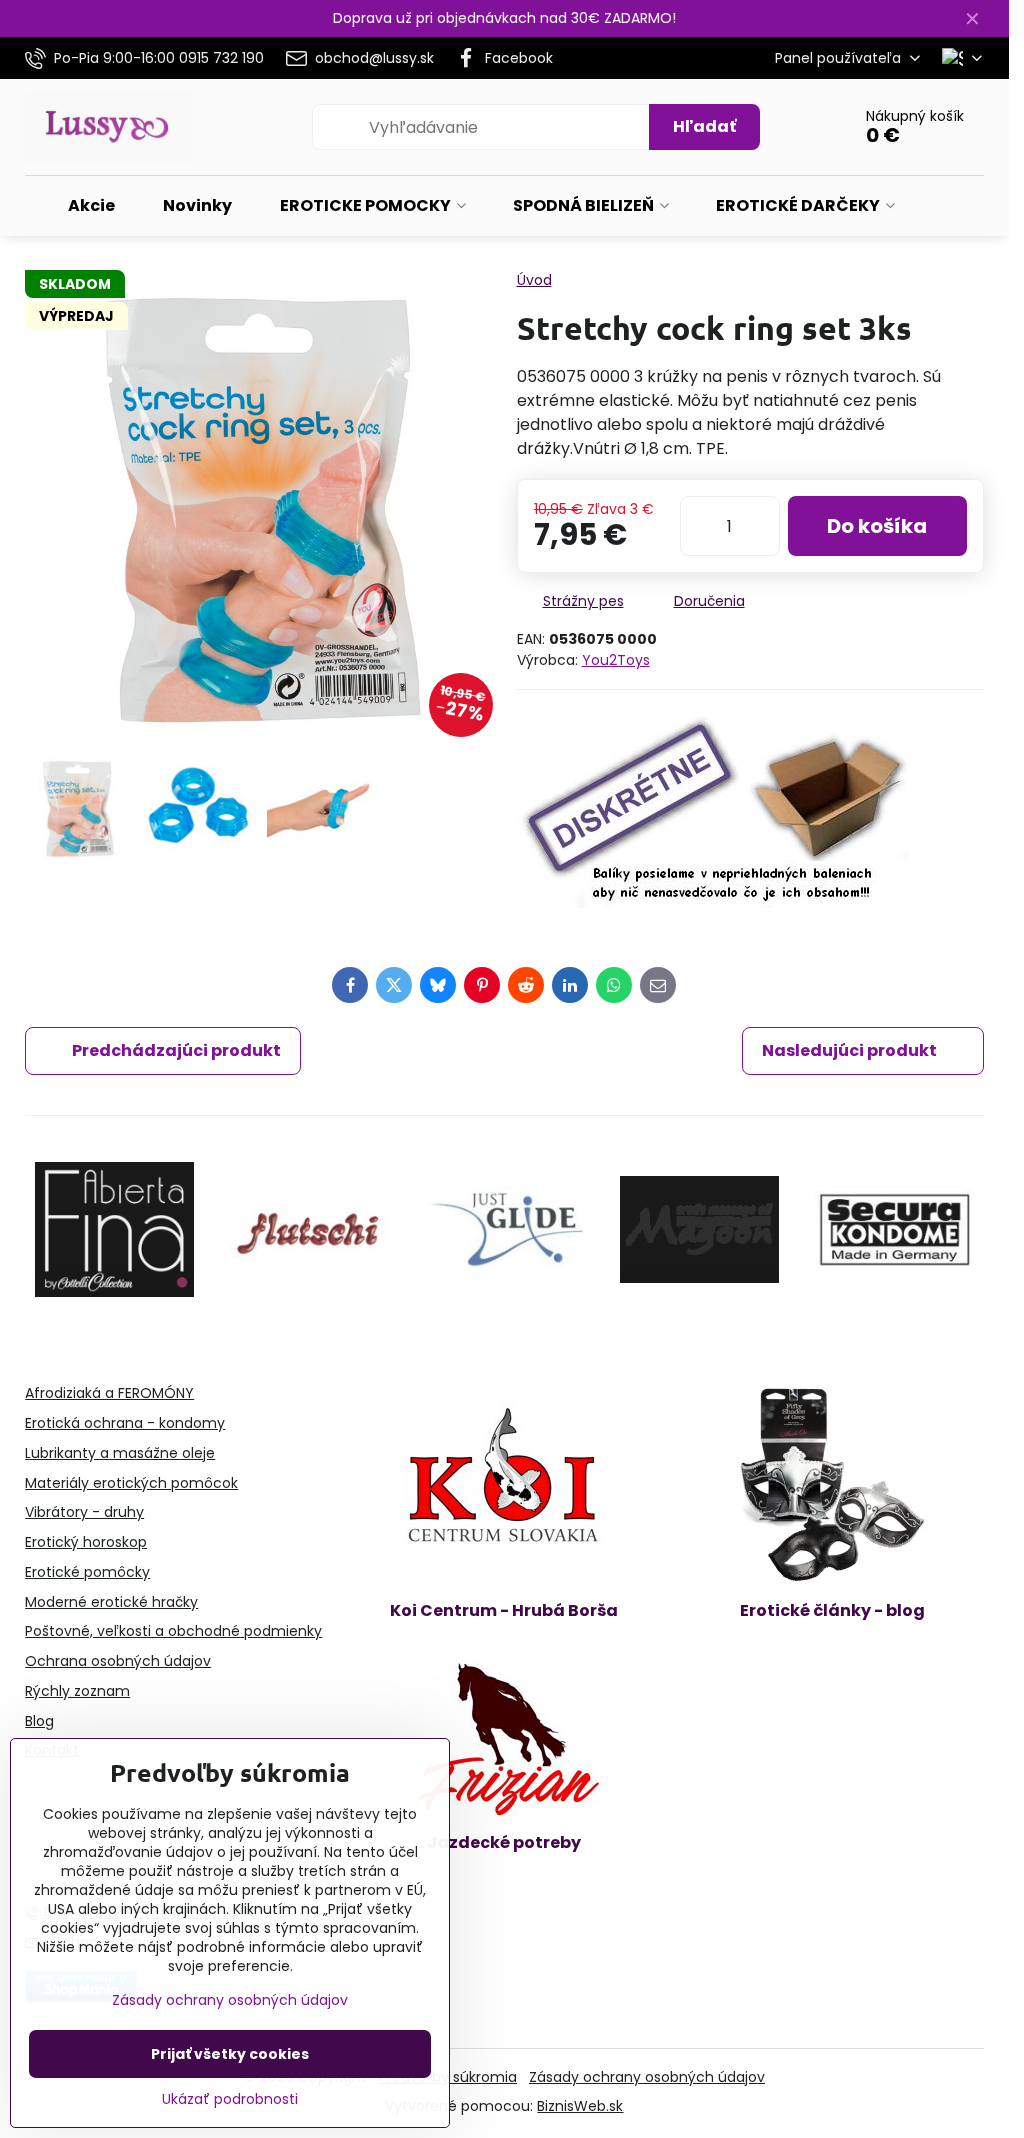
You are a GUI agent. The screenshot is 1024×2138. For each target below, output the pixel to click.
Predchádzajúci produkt (176, 1050)
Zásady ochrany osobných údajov (647, 2077)
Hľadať (704, 126)
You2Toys (616, 660)
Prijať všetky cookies (230, 2054)
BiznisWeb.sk (580, 2106)
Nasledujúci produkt (849, 1050)
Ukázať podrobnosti (230, 2099)
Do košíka (877, 526)
